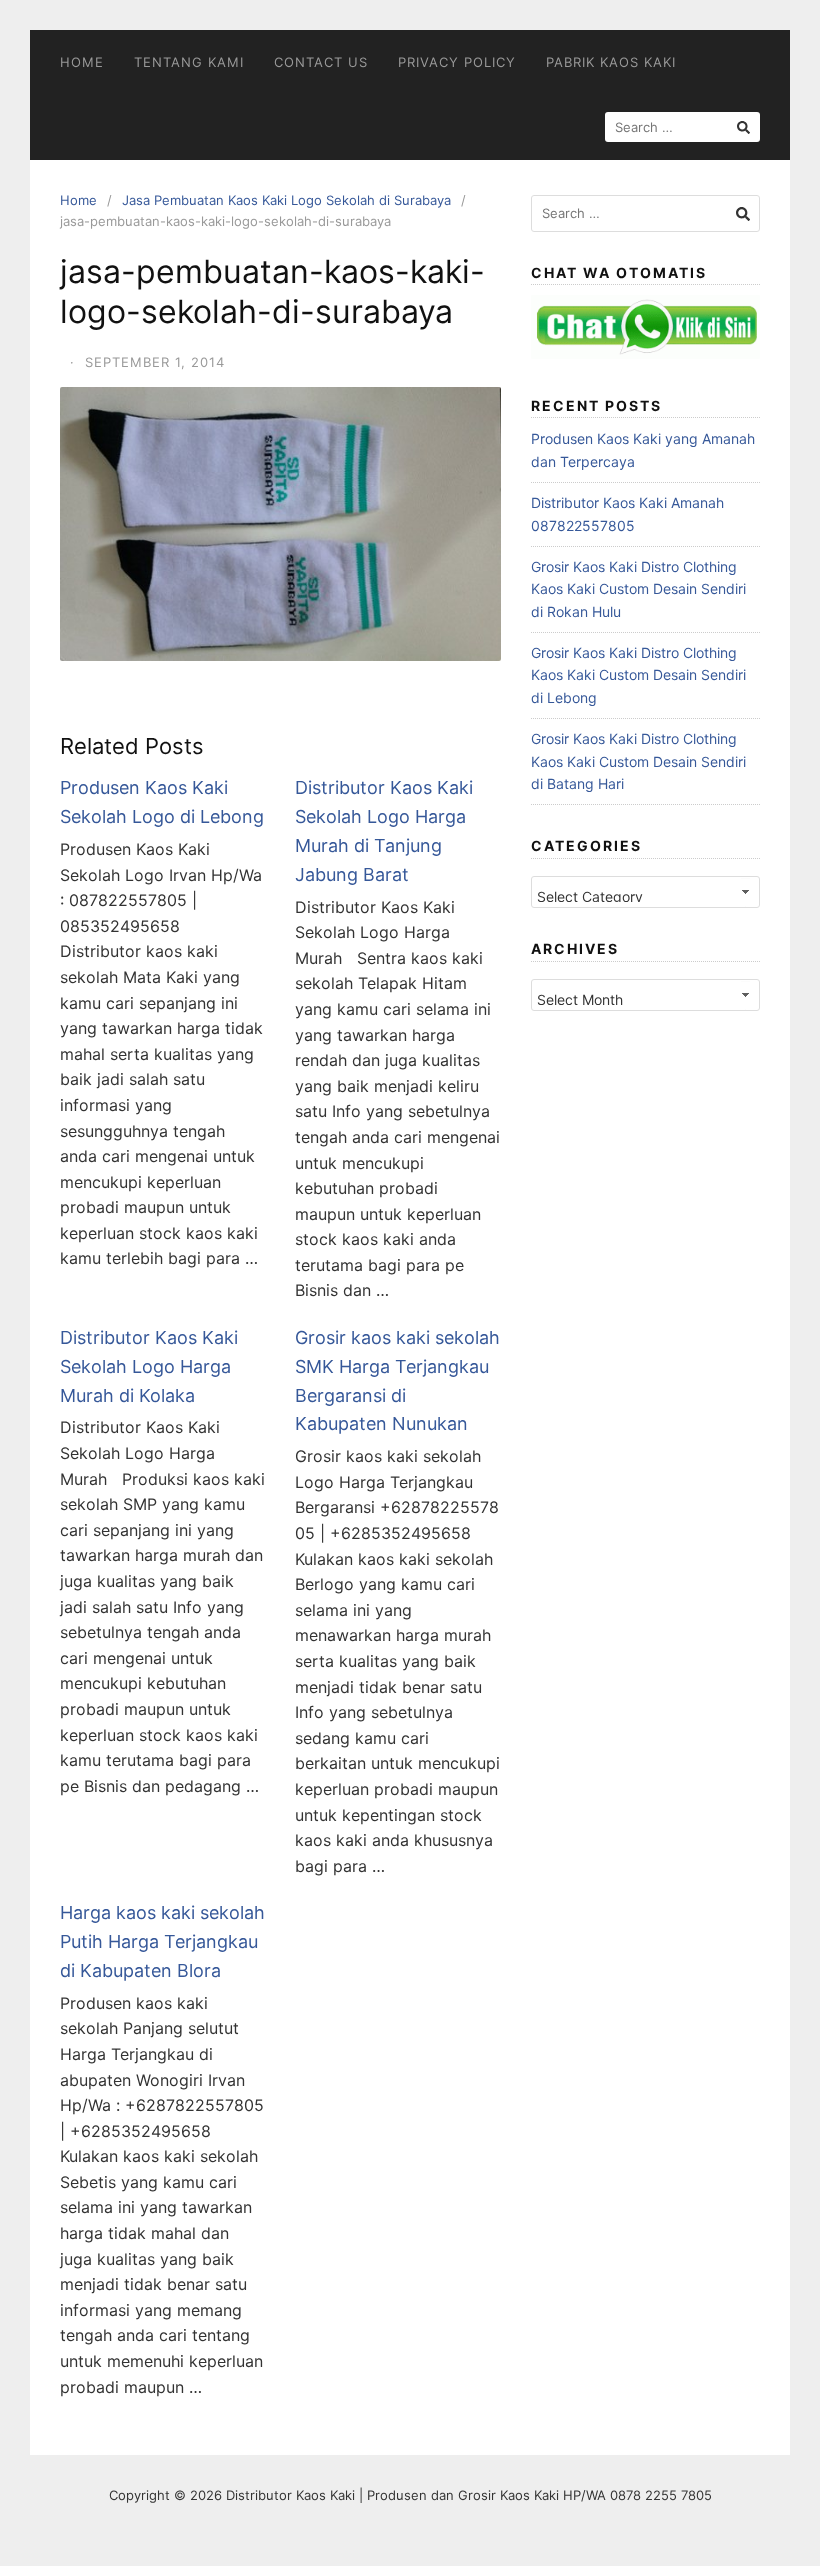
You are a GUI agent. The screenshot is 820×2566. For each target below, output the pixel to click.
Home (82, 62)
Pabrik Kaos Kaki (611, 62)
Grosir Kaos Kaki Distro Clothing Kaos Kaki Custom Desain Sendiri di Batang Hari (638, 761)
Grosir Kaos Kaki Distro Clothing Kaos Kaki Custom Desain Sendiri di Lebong (638, 675)
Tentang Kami (189, 62)
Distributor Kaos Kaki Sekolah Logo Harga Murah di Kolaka (149, 1366)
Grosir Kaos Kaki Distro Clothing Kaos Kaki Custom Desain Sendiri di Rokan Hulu (638, 589)
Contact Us (321, 62)
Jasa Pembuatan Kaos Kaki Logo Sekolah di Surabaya (286, 200)
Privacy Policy (457, 62)
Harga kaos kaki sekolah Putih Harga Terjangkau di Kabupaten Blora (162, 1941)
